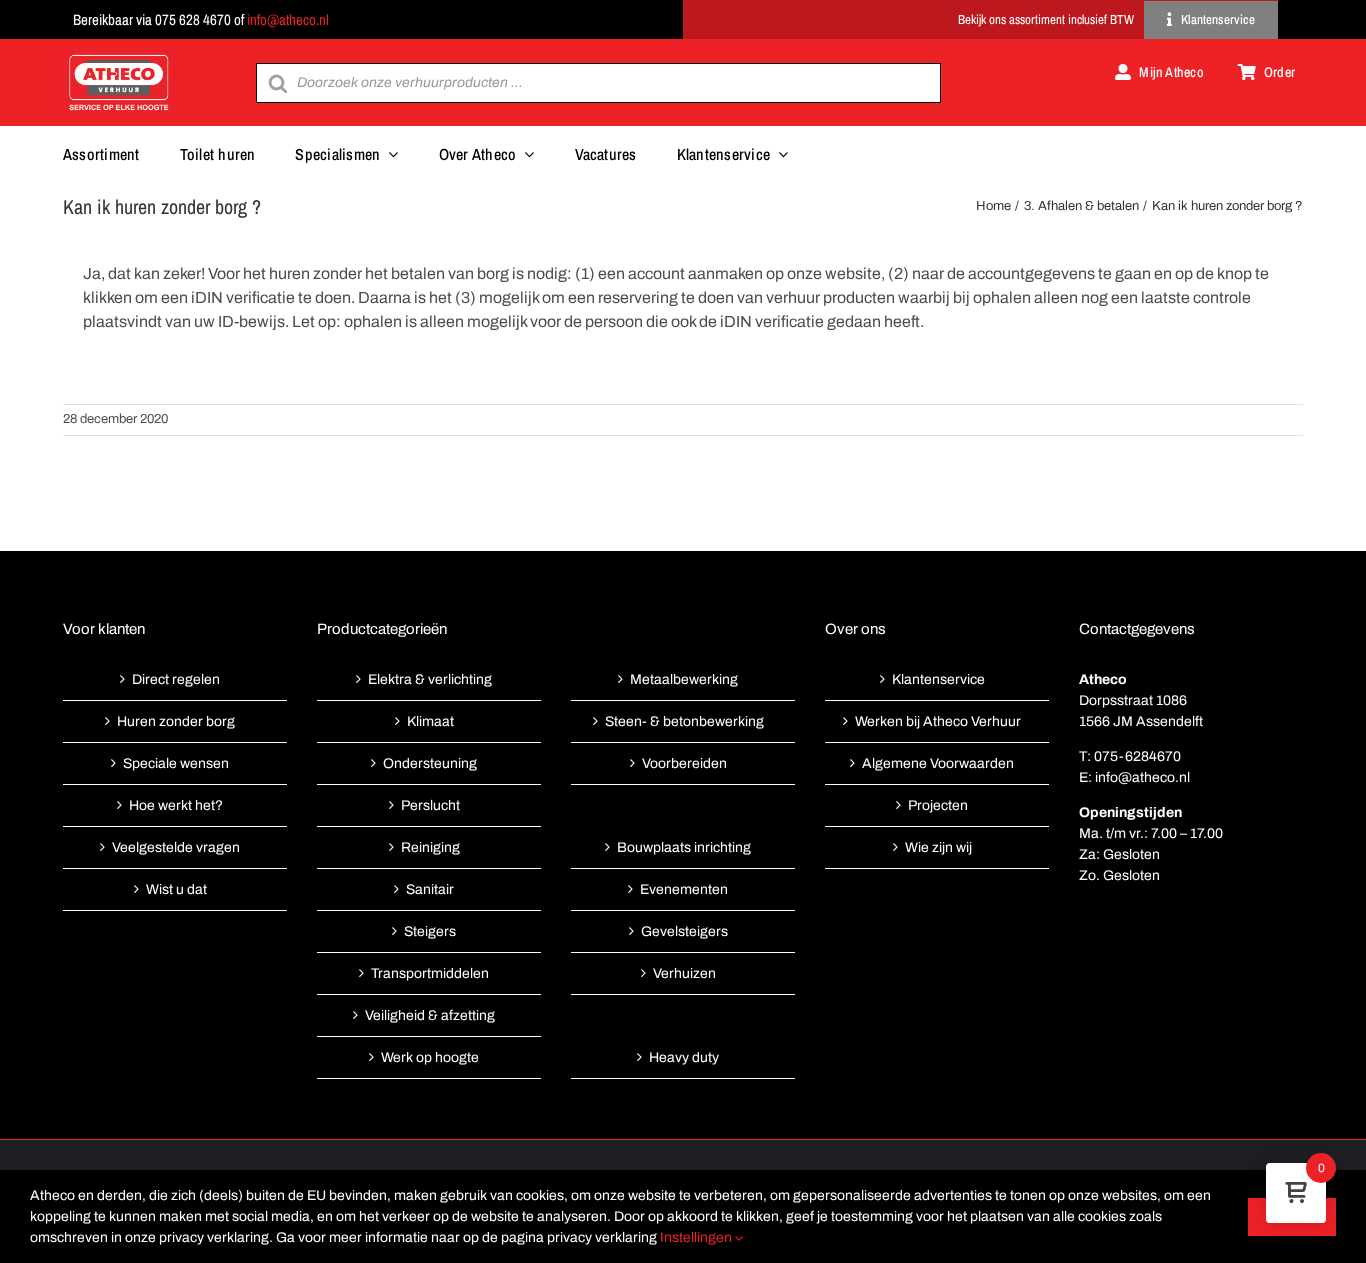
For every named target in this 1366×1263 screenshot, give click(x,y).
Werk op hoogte (430, 1057)
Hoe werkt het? (176, 805)
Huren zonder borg (176, 721)
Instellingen (697, 1237)
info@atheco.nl (288, 19)
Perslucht (430, 805)
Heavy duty (684, 1057)
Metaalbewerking (684, 679)
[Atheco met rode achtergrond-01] (119, 56)
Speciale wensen (176, 763)
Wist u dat (176, 889)
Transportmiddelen (430, 973)
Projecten (938, 805)
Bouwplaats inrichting (684, 847)
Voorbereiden (684, 763)
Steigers (430, 931)
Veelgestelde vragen (176, 847)
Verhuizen (684, 973)
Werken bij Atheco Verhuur (938, 721)
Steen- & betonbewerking (684, 721)
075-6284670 (1137, 756)
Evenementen (684, 889)
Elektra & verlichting (430, 679)
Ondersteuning (430, 763)
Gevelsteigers (684, 931)
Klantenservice (938, 679)
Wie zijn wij (938, 847)
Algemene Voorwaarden (938, 763)
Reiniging (430, 847)
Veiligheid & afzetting (430, 1015)
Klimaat (430, 721)
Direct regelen (176, 679)
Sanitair (430, 889)
